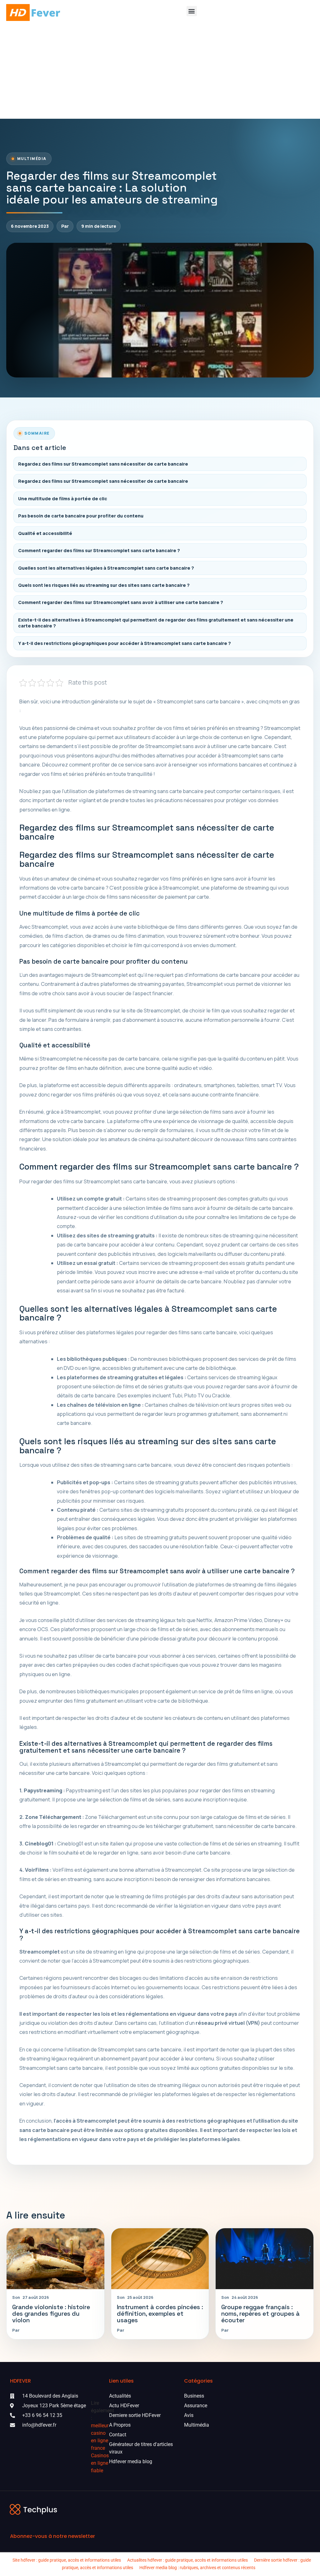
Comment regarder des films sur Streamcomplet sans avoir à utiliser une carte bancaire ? (121, 602)
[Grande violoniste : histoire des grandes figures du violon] (55, 2259)
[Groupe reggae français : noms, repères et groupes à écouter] (265, 2259)
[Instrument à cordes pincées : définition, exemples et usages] (160, 2259)
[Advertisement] (160, 72)
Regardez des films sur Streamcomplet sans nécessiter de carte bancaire (103, 464)
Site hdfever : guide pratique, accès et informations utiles (67, 2560)
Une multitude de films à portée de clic (63, 499)
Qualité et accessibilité (45, 533)
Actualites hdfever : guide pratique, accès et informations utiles (187, 2560)
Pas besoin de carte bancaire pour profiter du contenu (81, 516)
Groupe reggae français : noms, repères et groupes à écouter (260, 2314)
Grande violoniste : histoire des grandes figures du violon (51, 2314)
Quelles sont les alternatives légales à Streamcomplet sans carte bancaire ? (106, 568)
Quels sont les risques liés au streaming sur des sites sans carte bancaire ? (104, 585)
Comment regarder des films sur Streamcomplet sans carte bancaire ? (99, 550)
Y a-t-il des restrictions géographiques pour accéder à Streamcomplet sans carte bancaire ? (125, 643)
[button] (192, 11)
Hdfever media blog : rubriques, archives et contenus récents (197, 2568)
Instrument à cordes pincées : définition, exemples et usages (160, 2314)
